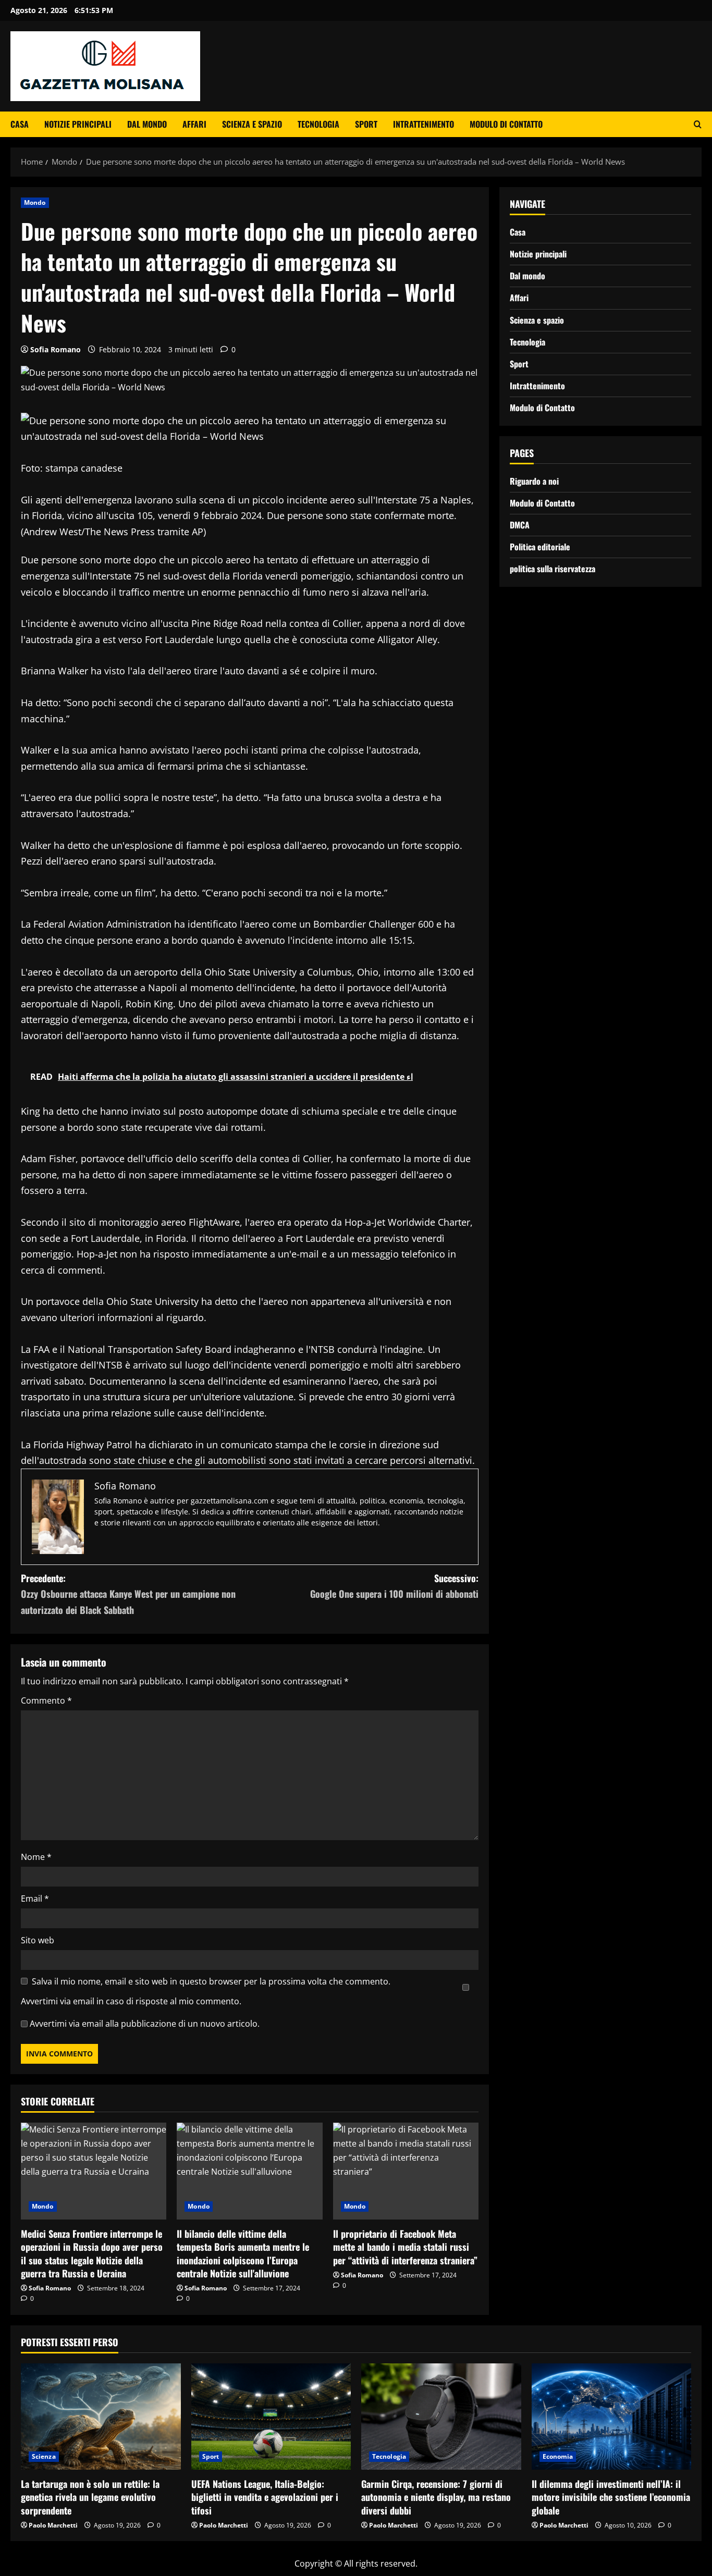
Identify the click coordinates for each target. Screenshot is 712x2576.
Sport (366, 124)
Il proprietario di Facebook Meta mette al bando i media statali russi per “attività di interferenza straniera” (405, 2247)
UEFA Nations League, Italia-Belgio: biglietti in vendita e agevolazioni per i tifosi (265, 2497)
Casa (20, 124)
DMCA (520, 525)
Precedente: (128, 1594)
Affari (194, 124)
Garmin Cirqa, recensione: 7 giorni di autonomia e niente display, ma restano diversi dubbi (436, 2497)
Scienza (44, 2456)
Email (35, 1899)
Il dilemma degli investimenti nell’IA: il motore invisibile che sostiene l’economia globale (611, 2497)
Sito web (38, 1940)
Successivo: (394, 1586)
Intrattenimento (423, 124)
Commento (46, 1700)
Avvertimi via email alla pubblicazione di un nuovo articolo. (145, 2024)
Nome (36, 1857)
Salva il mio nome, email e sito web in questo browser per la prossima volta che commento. (211, 1981)
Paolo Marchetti (53, 2525)
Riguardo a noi (534, 481)
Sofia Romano (56, 349)
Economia (558, 2456)
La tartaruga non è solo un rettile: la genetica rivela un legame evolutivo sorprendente (90, 2497)
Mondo (35, 202)
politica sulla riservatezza (553, 569)
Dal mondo (147, 124)
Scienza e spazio (252, 124)
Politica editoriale (540, 547)
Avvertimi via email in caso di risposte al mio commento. (131, 2001)
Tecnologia (318, 124)
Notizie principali (78, 124)
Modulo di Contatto (506, 124)
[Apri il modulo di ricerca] (698, 124)
